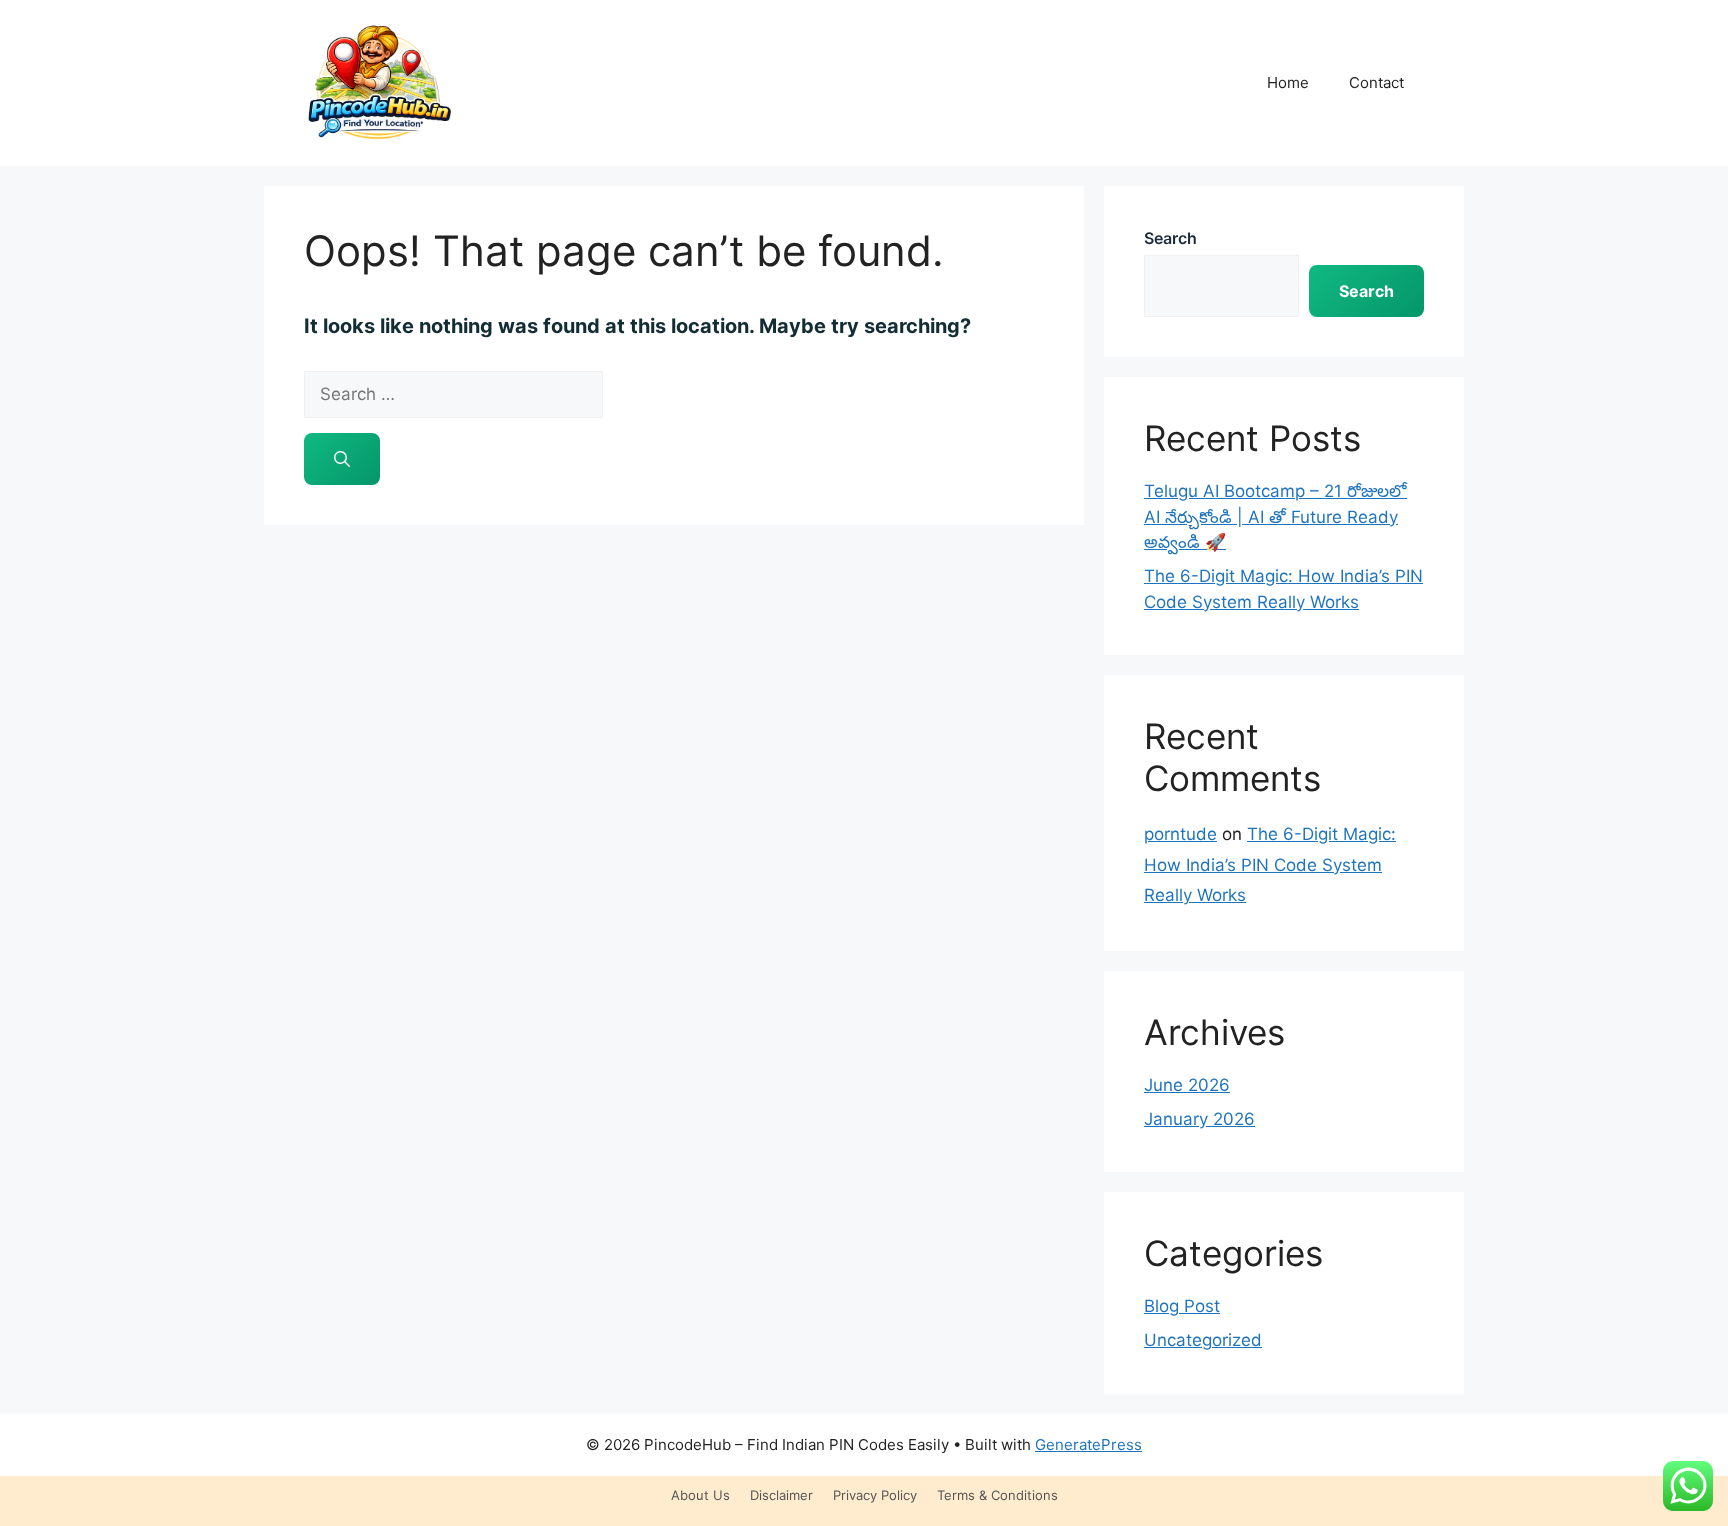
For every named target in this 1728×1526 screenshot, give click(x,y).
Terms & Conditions (997, 1495)
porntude (1180, 834)
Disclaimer (781, 1495)
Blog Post (1182, 1306)
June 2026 (1187, 1085)
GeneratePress (1088, 1444)
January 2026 (1199, 1119)
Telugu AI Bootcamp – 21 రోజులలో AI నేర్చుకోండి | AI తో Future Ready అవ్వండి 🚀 (1275, 516)
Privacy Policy (875, 1495)
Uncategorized (1203, 1340)
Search (1170, 238)
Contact (1376, 82)
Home (1288, 82)
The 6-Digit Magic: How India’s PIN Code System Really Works (1270, 864)
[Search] (342, 459)
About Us (700, 1495)
